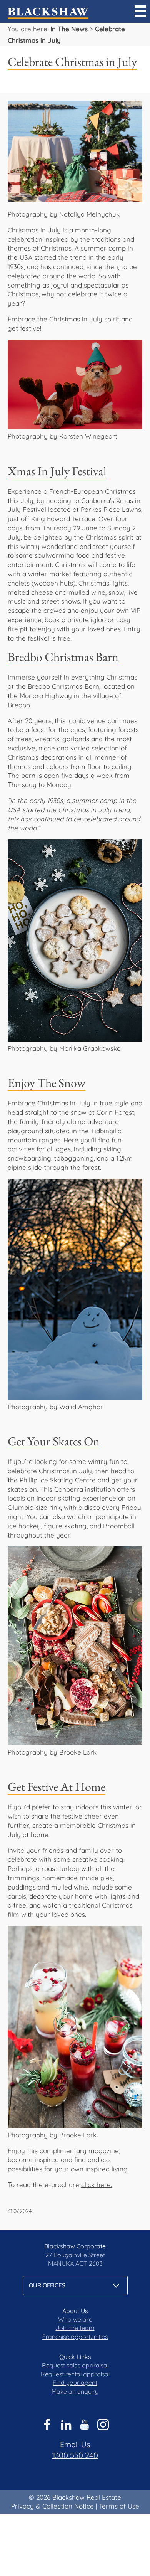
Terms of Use (119, 2506)
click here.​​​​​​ (97, 2185)
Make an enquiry (75, 2391)
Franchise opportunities (75, 2337)
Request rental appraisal (75, 2374)
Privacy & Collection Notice (52, 2506)
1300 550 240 (75, 2455)
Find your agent (75, 2383)
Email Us (75, 2444)
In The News (69, 29)
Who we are (75, 2319)
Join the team (75, 2328)
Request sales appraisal (75, 2365)
